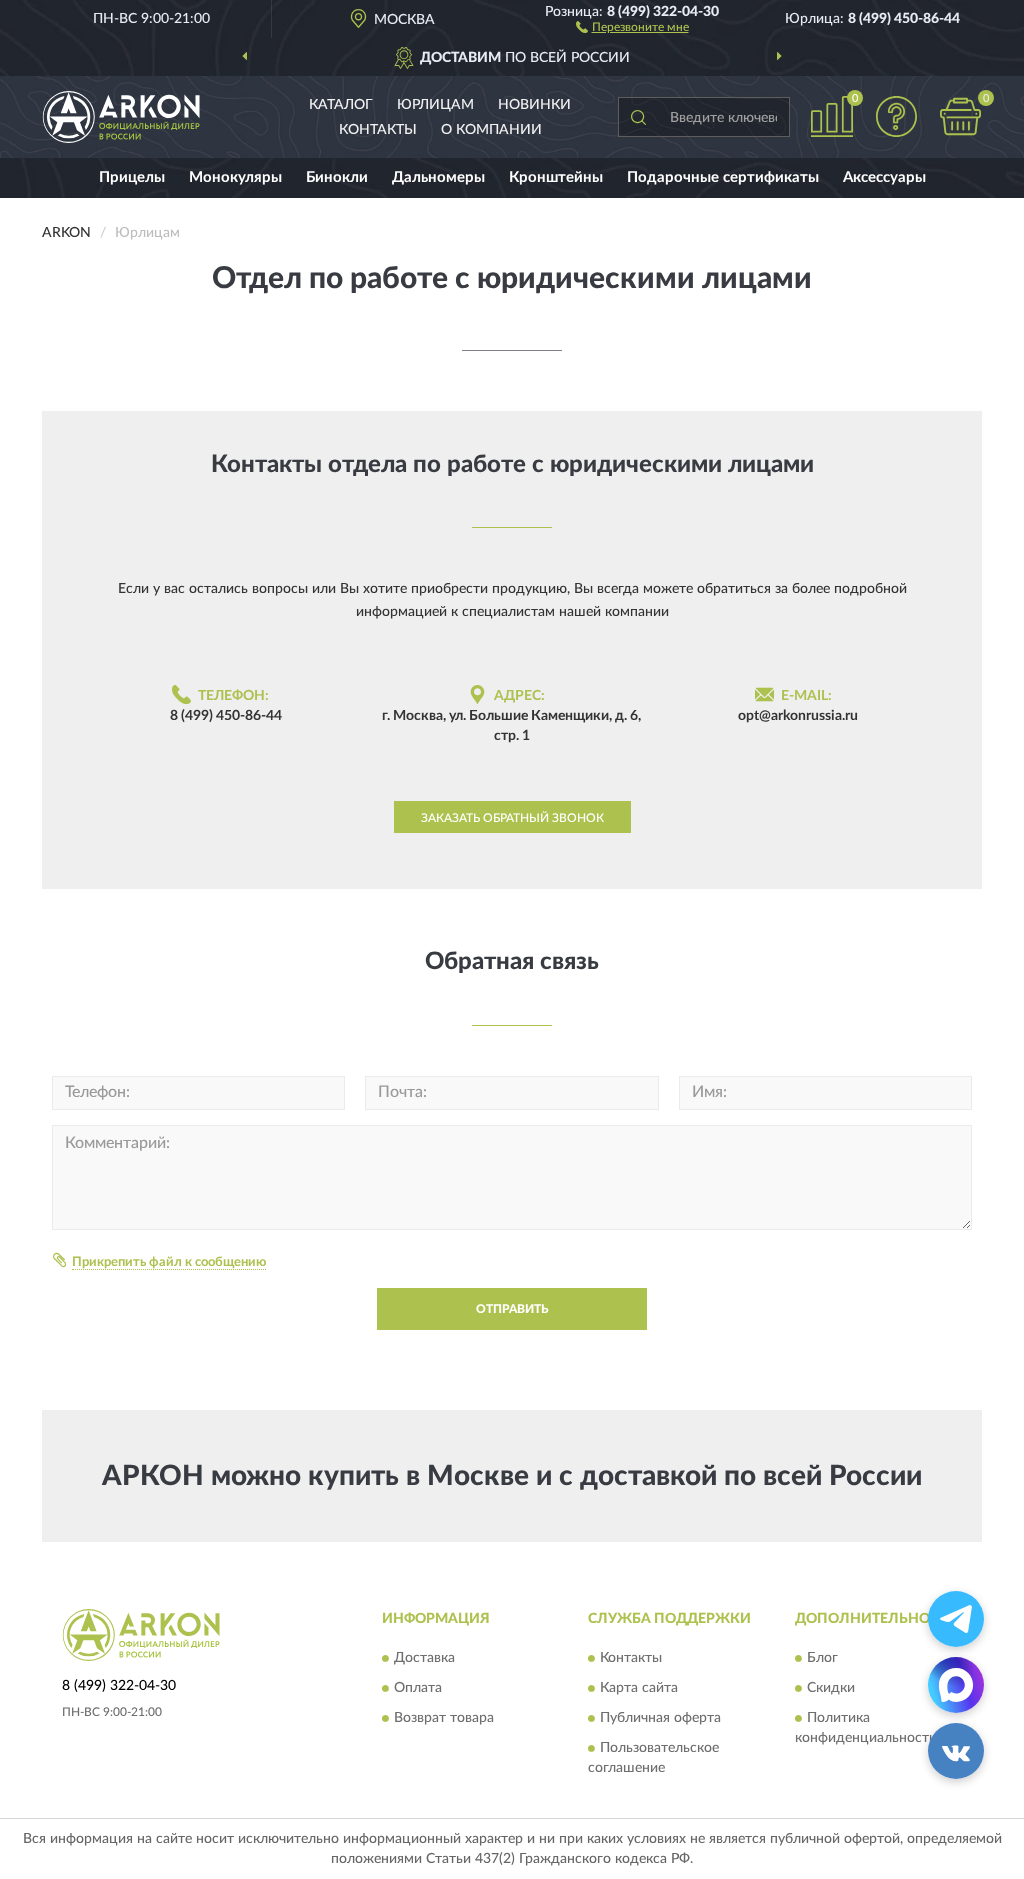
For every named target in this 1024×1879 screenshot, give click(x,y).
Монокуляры (235, 177)
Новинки (534, 105)
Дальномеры (438, 177)
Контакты (378, 130)
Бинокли (337, 177)
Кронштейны (556, 177)
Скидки (831, 1688)
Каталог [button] (341, 105)
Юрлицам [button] (435, 105)
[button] (632, 26)
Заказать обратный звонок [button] (512, 818)
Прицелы (132, 177)
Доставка (424, 1658)
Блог (822, 1658)
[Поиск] (638, 117)
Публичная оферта (660, 1718)
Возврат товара (444, 1718)
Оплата (418, 1688)
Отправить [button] (512, 1309)
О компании (491, 130)
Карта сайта (639, 1688)
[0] (960, 116)
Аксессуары (884, 177)
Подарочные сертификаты (723, 177)
